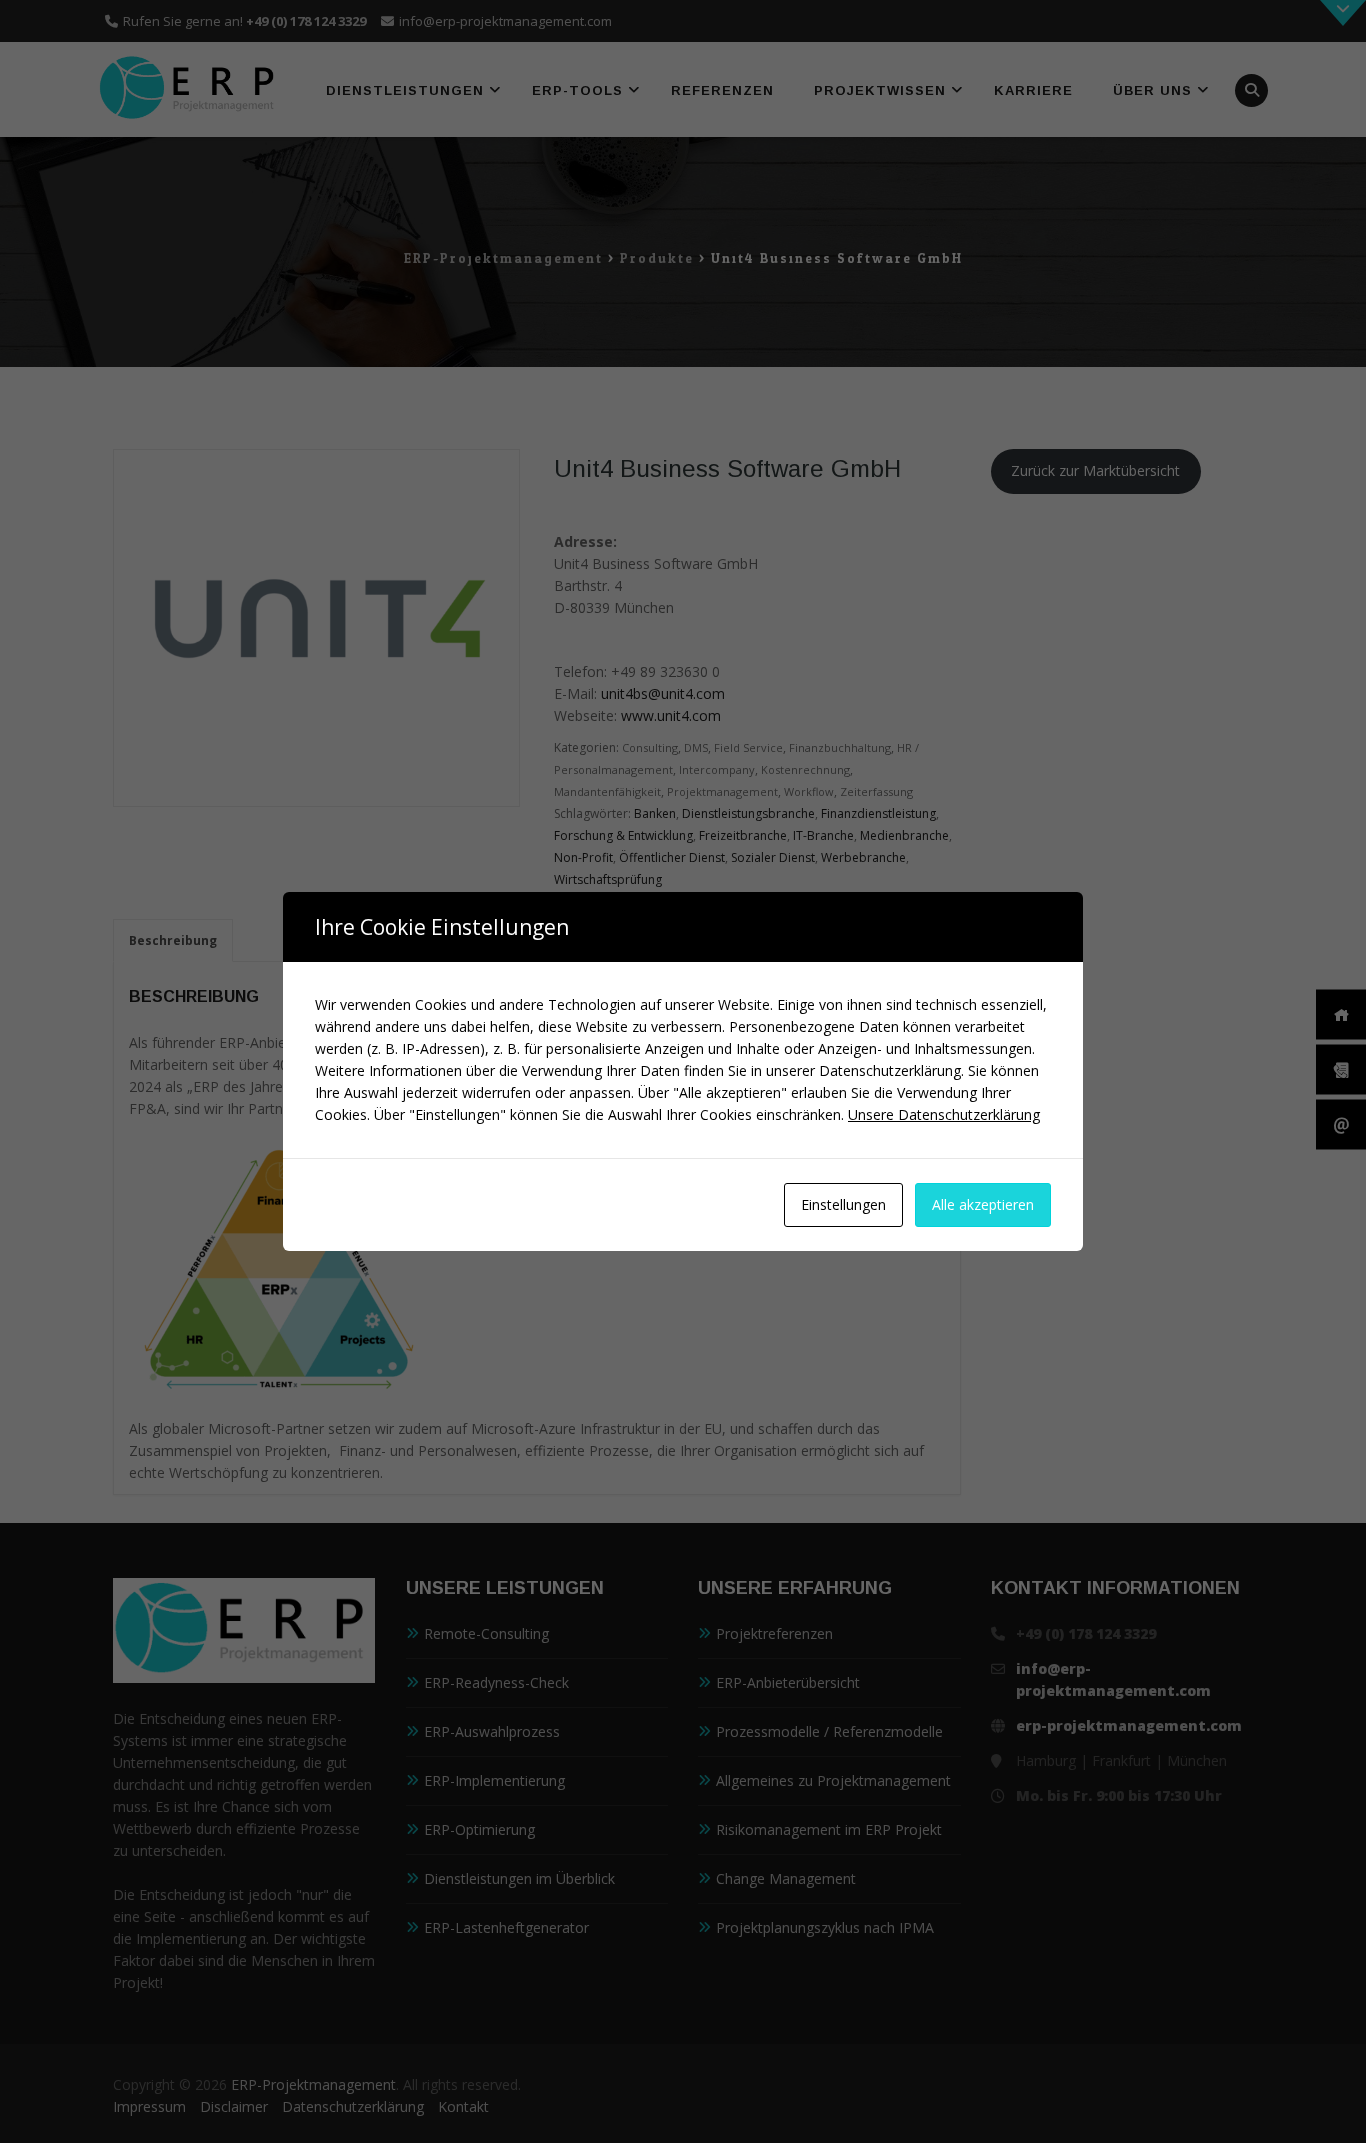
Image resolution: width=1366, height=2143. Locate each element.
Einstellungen (843, 1204)
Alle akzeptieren (983, 1204)
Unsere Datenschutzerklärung (944, 1114)
